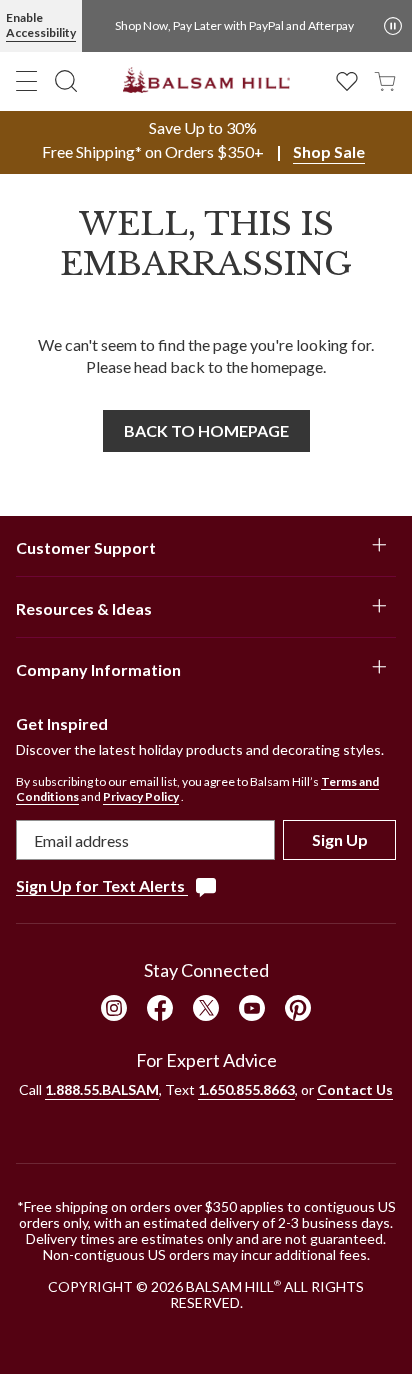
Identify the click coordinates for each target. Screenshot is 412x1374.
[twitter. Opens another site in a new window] (206, 1008)
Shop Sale (329, 151)
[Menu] (27, 81)
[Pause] (393, 26)
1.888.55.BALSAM (102, 1089)
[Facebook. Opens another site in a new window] (160, 1008)
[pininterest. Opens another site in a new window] (298, 1008)
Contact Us (355, 1089)
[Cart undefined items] (385, 79)
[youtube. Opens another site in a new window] (252, 1008)
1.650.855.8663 (246, 1089)
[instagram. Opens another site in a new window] (114, 1008)
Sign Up (340, 839)
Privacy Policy (141, 796)
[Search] (66, 81)
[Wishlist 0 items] (347, 79)
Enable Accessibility (41, 25)
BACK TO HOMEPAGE (206, 430)
